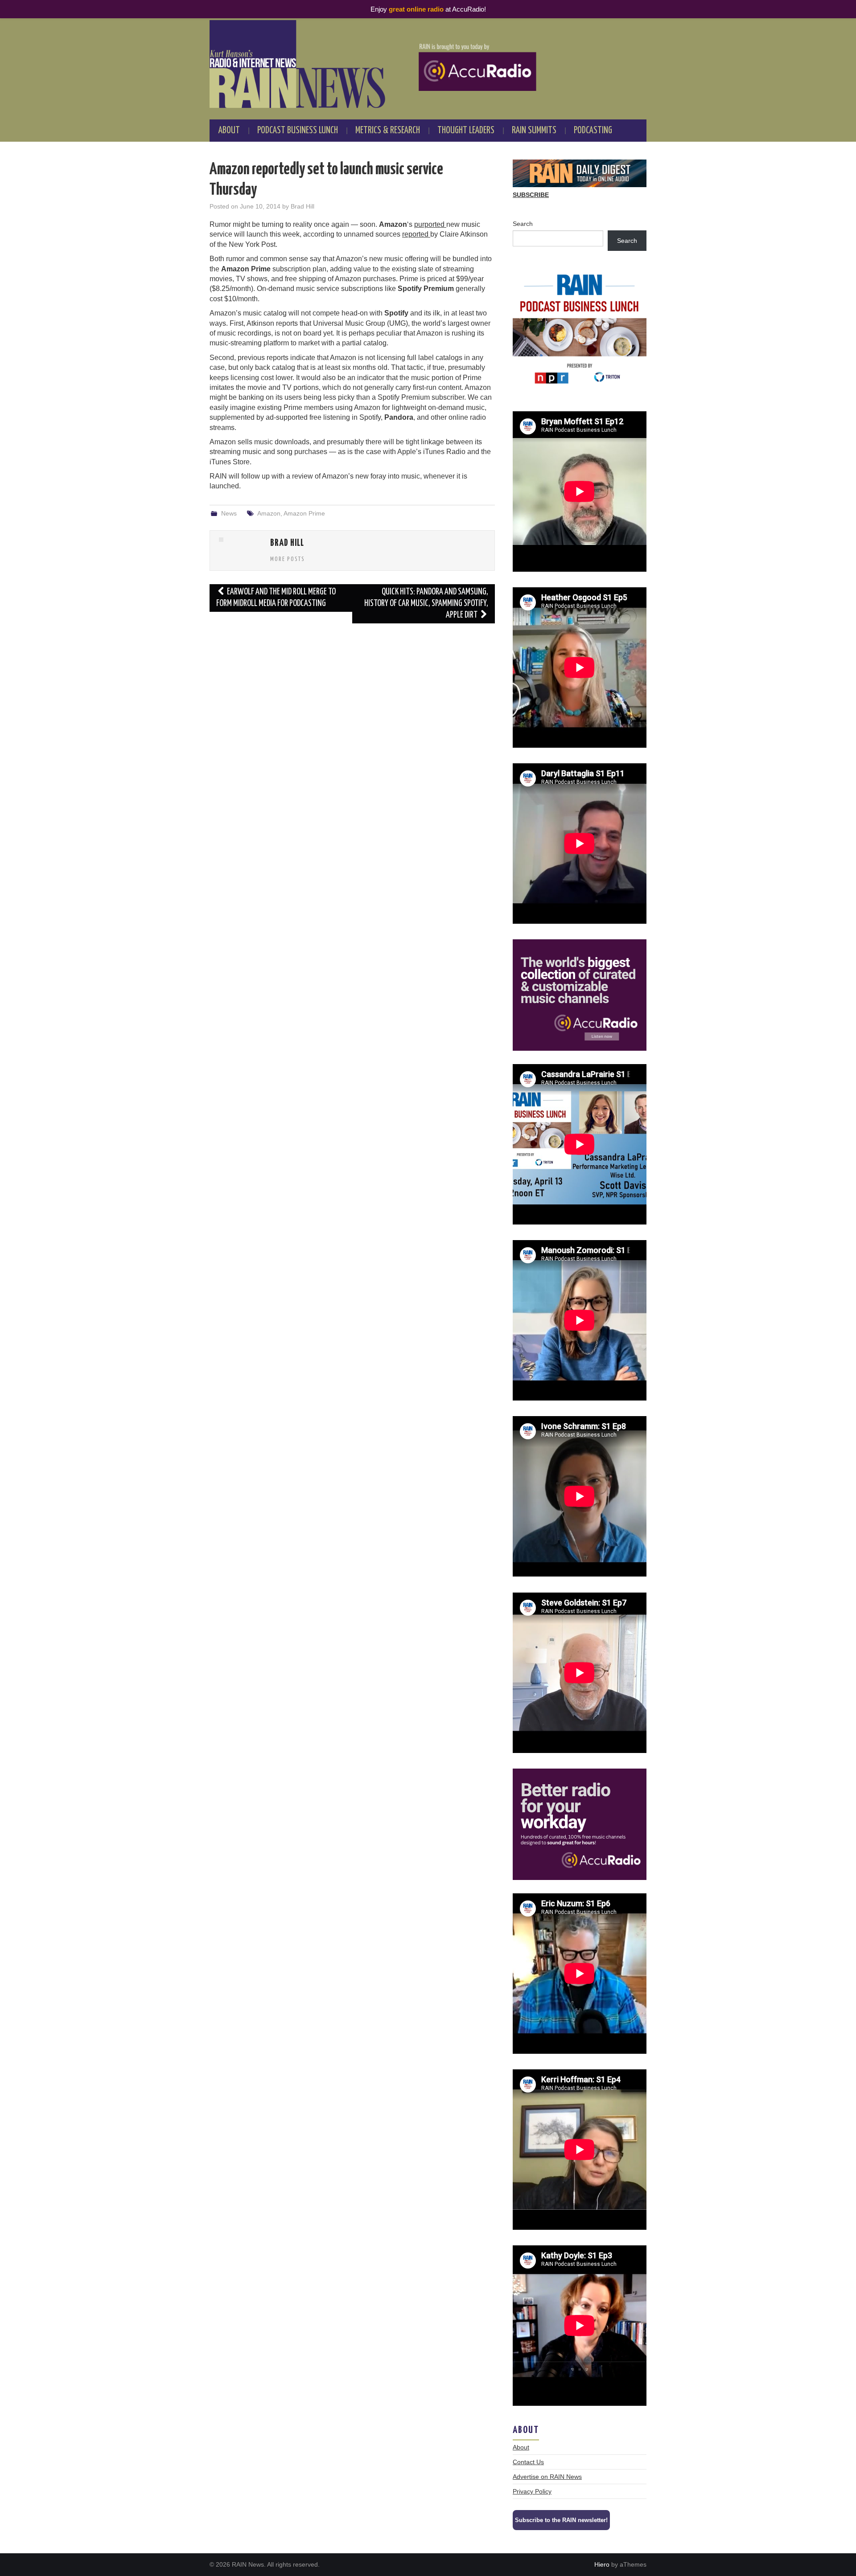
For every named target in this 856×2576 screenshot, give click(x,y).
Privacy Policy (532, 2491)
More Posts (288, 559)
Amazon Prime (304, 513)
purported (430, 224)
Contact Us (528, 2462)
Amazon (269, 513)
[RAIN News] (428, 64)
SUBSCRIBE (531, 195)
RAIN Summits (534, 131)
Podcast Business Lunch (298, 131)
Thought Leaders (466, 131)
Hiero (602, 2564)
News (229, 513)
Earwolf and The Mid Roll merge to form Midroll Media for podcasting (276, 598)
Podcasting (593, 131)
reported (416, 234)
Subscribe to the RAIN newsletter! (561, 2520)
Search (523, 224)
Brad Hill (302, 206)
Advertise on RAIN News (547, 2477)
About (229, 131)
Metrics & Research (388, 131)
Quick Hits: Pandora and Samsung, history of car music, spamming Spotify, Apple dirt (426, 604)
